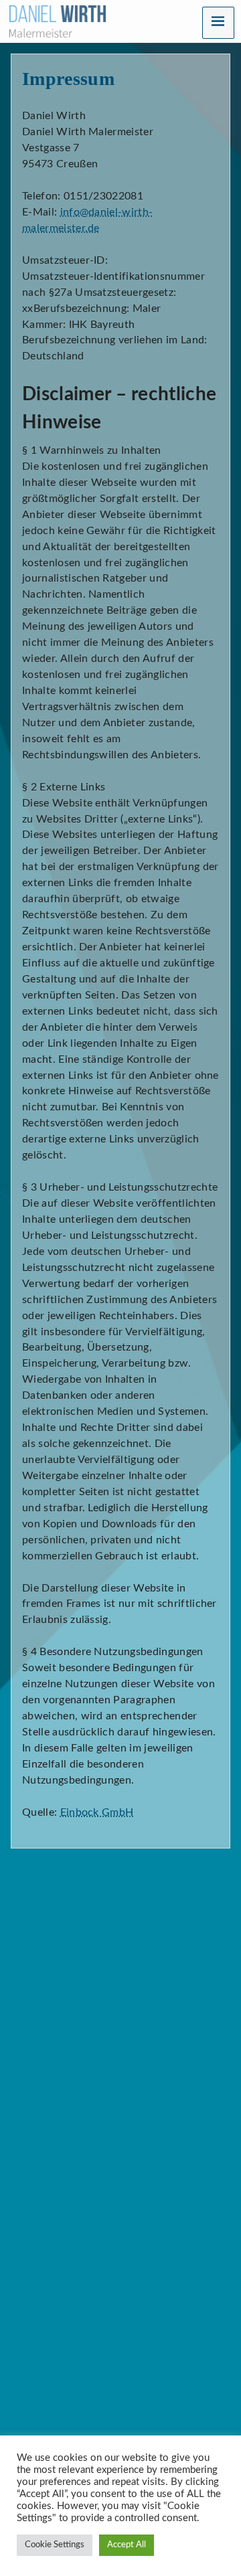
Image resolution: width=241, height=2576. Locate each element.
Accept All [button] (127, 2545)
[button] (218, 23)
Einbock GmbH (97, 1812)
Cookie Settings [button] (55, 2545)
